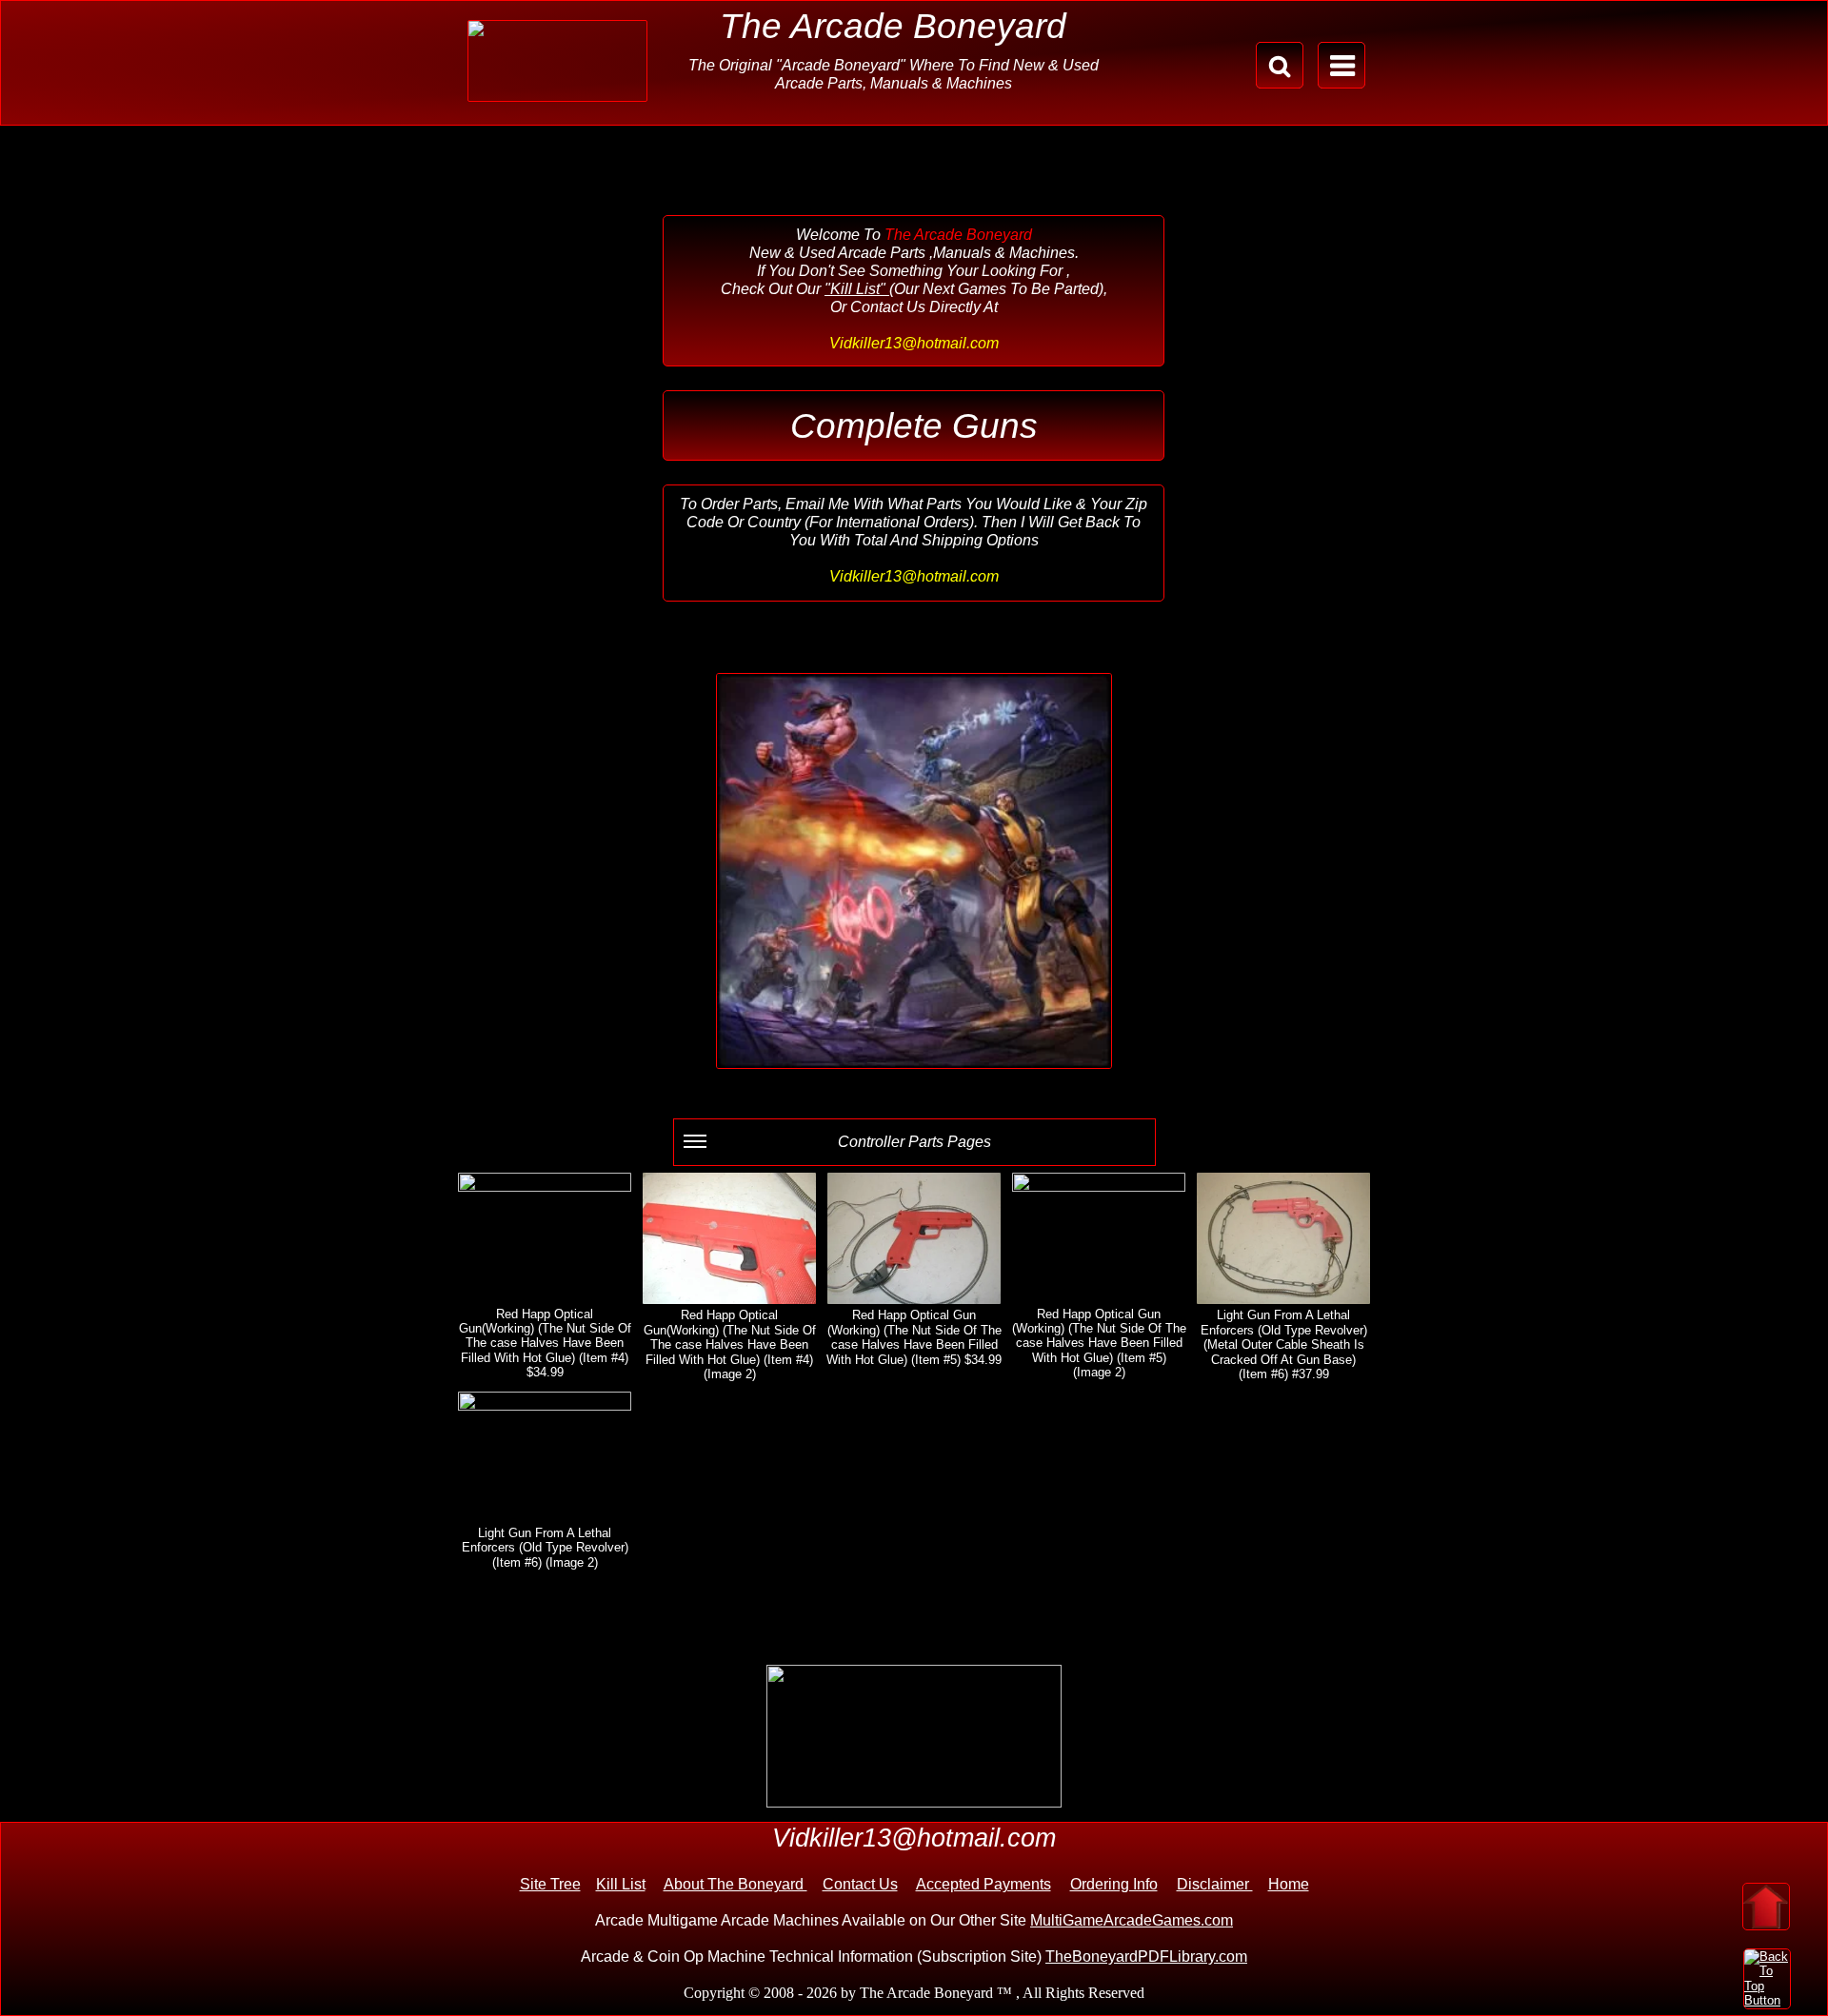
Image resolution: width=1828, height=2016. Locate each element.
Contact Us (860, 1884)
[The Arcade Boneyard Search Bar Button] (1280, 65)
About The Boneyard (735, 1884)
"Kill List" (857, 289)
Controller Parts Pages (914, 1142)
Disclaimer (1215, 1884)
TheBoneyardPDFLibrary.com (1146, 1957)
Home (1289, 1884)
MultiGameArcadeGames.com (1132, 1920)
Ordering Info (1114, 1884)
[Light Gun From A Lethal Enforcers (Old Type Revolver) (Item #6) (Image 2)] (545, 1457)
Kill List (621, 1884)
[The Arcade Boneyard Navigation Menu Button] (1341, 65)
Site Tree (550, 1884)
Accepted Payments (984, 1884)
